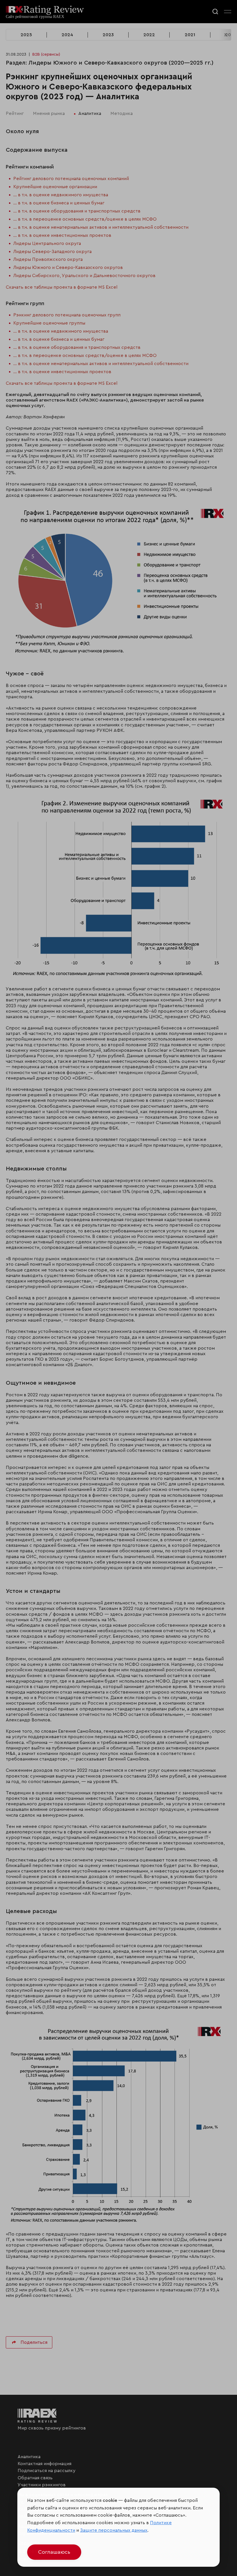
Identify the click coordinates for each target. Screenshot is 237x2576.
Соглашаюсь (54, 2552)
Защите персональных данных (114, 2530)
